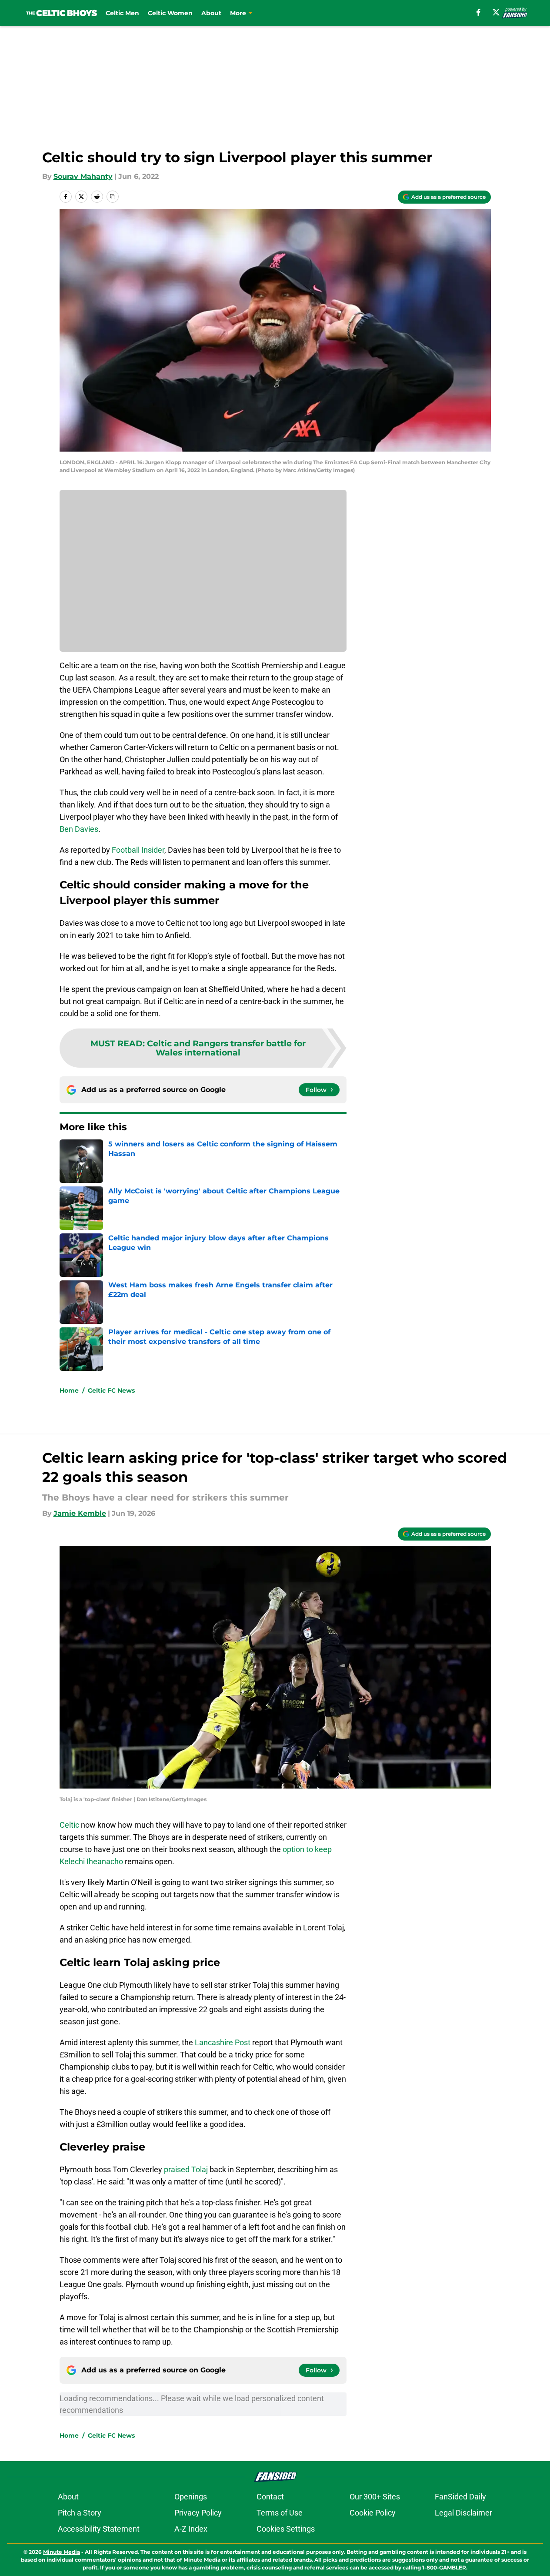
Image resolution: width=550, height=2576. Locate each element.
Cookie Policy (373, 2513)
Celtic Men (122, 13)
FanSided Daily (460, 2497)
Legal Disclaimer (463, 2513)
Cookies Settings (286, 2529)
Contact (270, 2497)
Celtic (69, 1825)
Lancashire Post (223, 2042)
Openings (191, 2497)
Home (69, 1390)
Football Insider (138, 850)
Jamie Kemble (80, 1513)
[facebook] (478, 12)
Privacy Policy (198, 2513)
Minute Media (62, 2552)
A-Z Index (191, 2529)
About (211, 13)
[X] (496, 12)
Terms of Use (280, 2513)
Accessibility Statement (99, 2529)
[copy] (113, 197)
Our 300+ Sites (375, 2497)
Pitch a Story (80, 2513)
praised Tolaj (186, 2169)
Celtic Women (170, 13)
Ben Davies (79, 829)
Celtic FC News (111, 1390)
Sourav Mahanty (83, 176)
